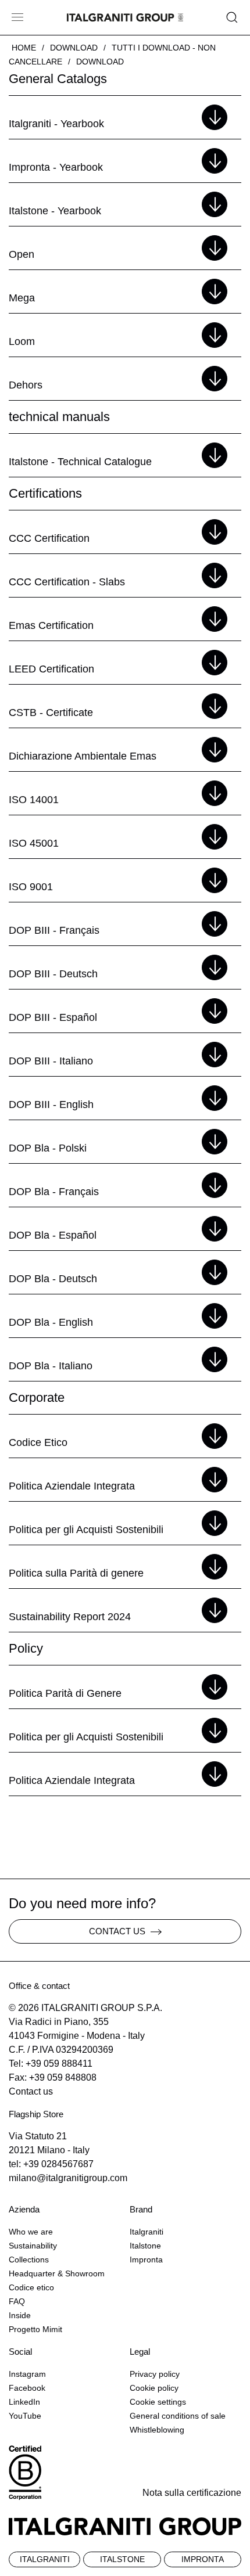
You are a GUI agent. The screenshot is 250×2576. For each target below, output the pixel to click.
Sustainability (33, 2246)
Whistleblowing (157, 2430)
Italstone (145, 2246)
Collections (29, 2260)
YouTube (25, 2416)
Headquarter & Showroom (57, 2273)
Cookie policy (154, 2388)
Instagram (27, 2374)
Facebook (27, 2388)
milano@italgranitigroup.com (68, 2178)
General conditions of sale (178, 2416)
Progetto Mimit (35, 2329)
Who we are (31, 2232)
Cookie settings (158, 2402)
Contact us (31, 2091)
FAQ (17, 2301)
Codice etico (31, 2287)
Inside (20, 2315)
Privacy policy (155, 2374)
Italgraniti (147, 2232)
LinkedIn (24, 2402)
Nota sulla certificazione (192, 2493)
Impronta (146, 2260)
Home (24, 48)
